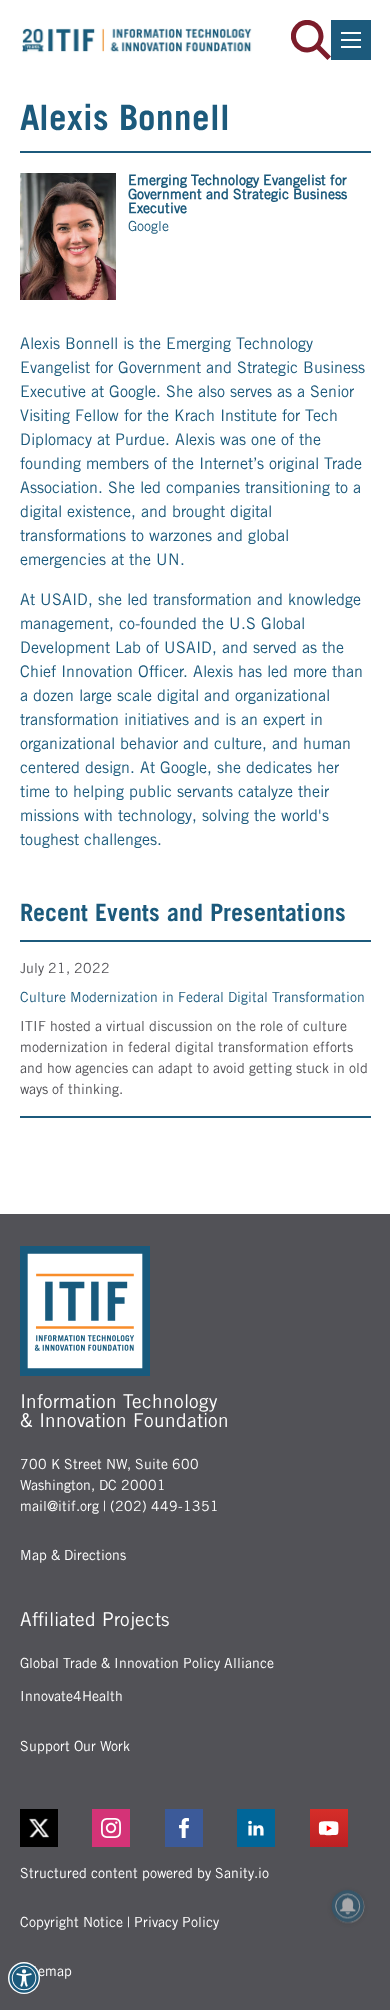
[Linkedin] (267, 1828)
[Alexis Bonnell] (68, 236)
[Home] (137, 40)
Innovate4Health (71, 1696)
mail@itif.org (59, 1506)
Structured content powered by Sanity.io (144, 1873)
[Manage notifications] (348, 1906)
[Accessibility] (24, 1978)
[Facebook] (195, 1828)
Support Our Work (75, 1746)
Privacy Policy (176, 1922)
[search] (311, 40)
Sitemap (46, 1971)
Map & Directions (73, 1555)
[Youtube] (340, 1828)
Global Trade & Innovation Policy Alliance (147, 1663)
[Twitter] (39, 1828)
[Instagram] (122, 1828)
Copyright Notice (71, 1922)
